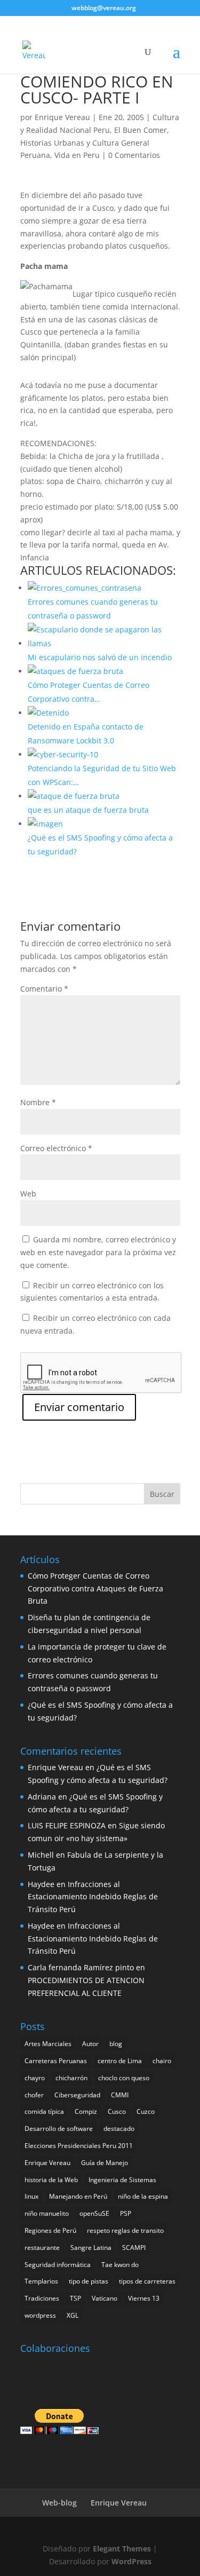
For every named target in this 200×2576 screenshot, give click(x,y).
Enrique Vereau (62, 117)
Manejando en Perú (78, 2196)
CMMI (120, 2095)
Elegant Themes (122, 2549)
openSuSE (94, 2213)
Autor (90, 2044)
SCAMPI (134, 2248)
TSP (75, 2298)
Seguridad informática (58, 2265)
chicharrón (71, 2078)
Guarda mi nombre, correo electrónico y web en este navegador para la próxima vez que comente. (98, 1252)
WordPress (131, 2561)
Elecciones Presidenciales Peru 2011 (79, 2146)
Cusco (117, 2111)
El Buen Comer (141, 130)
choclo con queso (124, 2078)
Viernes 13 (144, 2298)
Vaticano (105, 2298)
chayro (35, 2078)
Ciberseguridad (77, 2095)
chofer (34, 2095)
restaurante (42, 2248)
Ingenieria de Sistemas (122, 2180)
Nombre (38, 1102)
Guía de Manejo (105, 2163)
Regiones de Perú (50, 2230)
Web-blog (59, 2503)
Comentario (44, 989)
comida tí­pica (44, 2111)
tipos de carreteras (147, 2281)
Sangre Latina (91, 2248)
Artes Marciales (48, 2044)
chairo (162, 2061)
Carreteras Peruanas (56, 2061)
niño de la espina (143, 2196)
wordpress (40, 2315)
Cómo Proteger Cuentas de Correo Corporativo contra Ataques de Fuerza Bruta (95, 1588)
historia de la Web (51, 2180)
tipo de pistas (89, 2281)
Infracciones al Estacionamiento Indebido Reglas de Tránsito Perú (93, 1897)
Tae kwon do (120, 2265)
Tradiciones (42, 2298)
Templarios (41, 2281)
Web (28, 1194)
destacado (119, 2129)
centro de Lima (120, 2061)
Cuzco (146, 2111)
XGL (73, 2315)
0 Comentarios (134, 155)
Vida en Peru (77, 155)
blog (116, 2044)
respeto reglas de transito (125, 2230)
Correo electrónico (56, 1148)
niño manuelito (47, 2213)
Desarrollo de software (59, 2129)
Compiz (86, 2111)
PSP (126, 2213)
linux (31, 2196)
